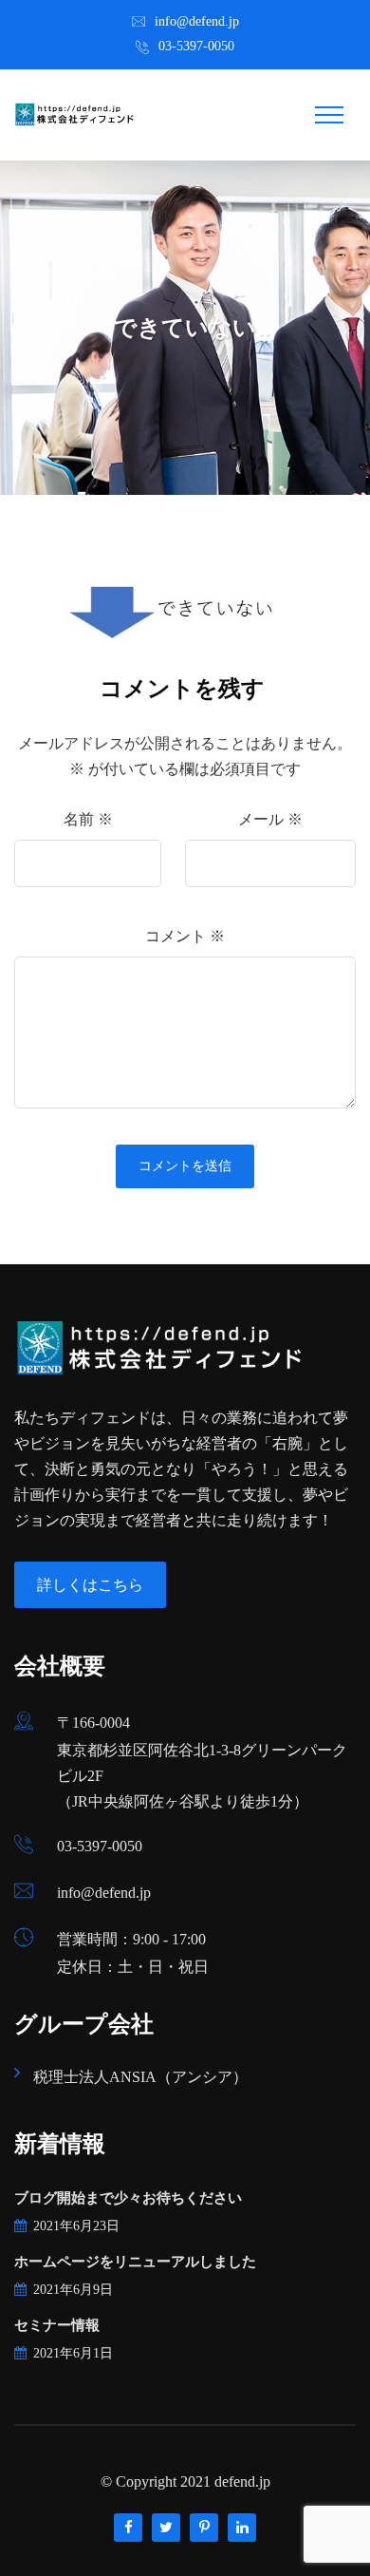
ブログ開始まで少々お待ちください (128, 2198)
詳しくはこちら (90, 1585)
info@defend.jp (197, 21)
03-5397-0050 (196, 46)
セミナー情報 (57, 2325)
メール (270, 819)
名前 (88, 819)
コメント (185, 936)
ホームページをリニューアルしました (135, 2262)
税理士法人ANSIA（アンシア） (140, 2077)
